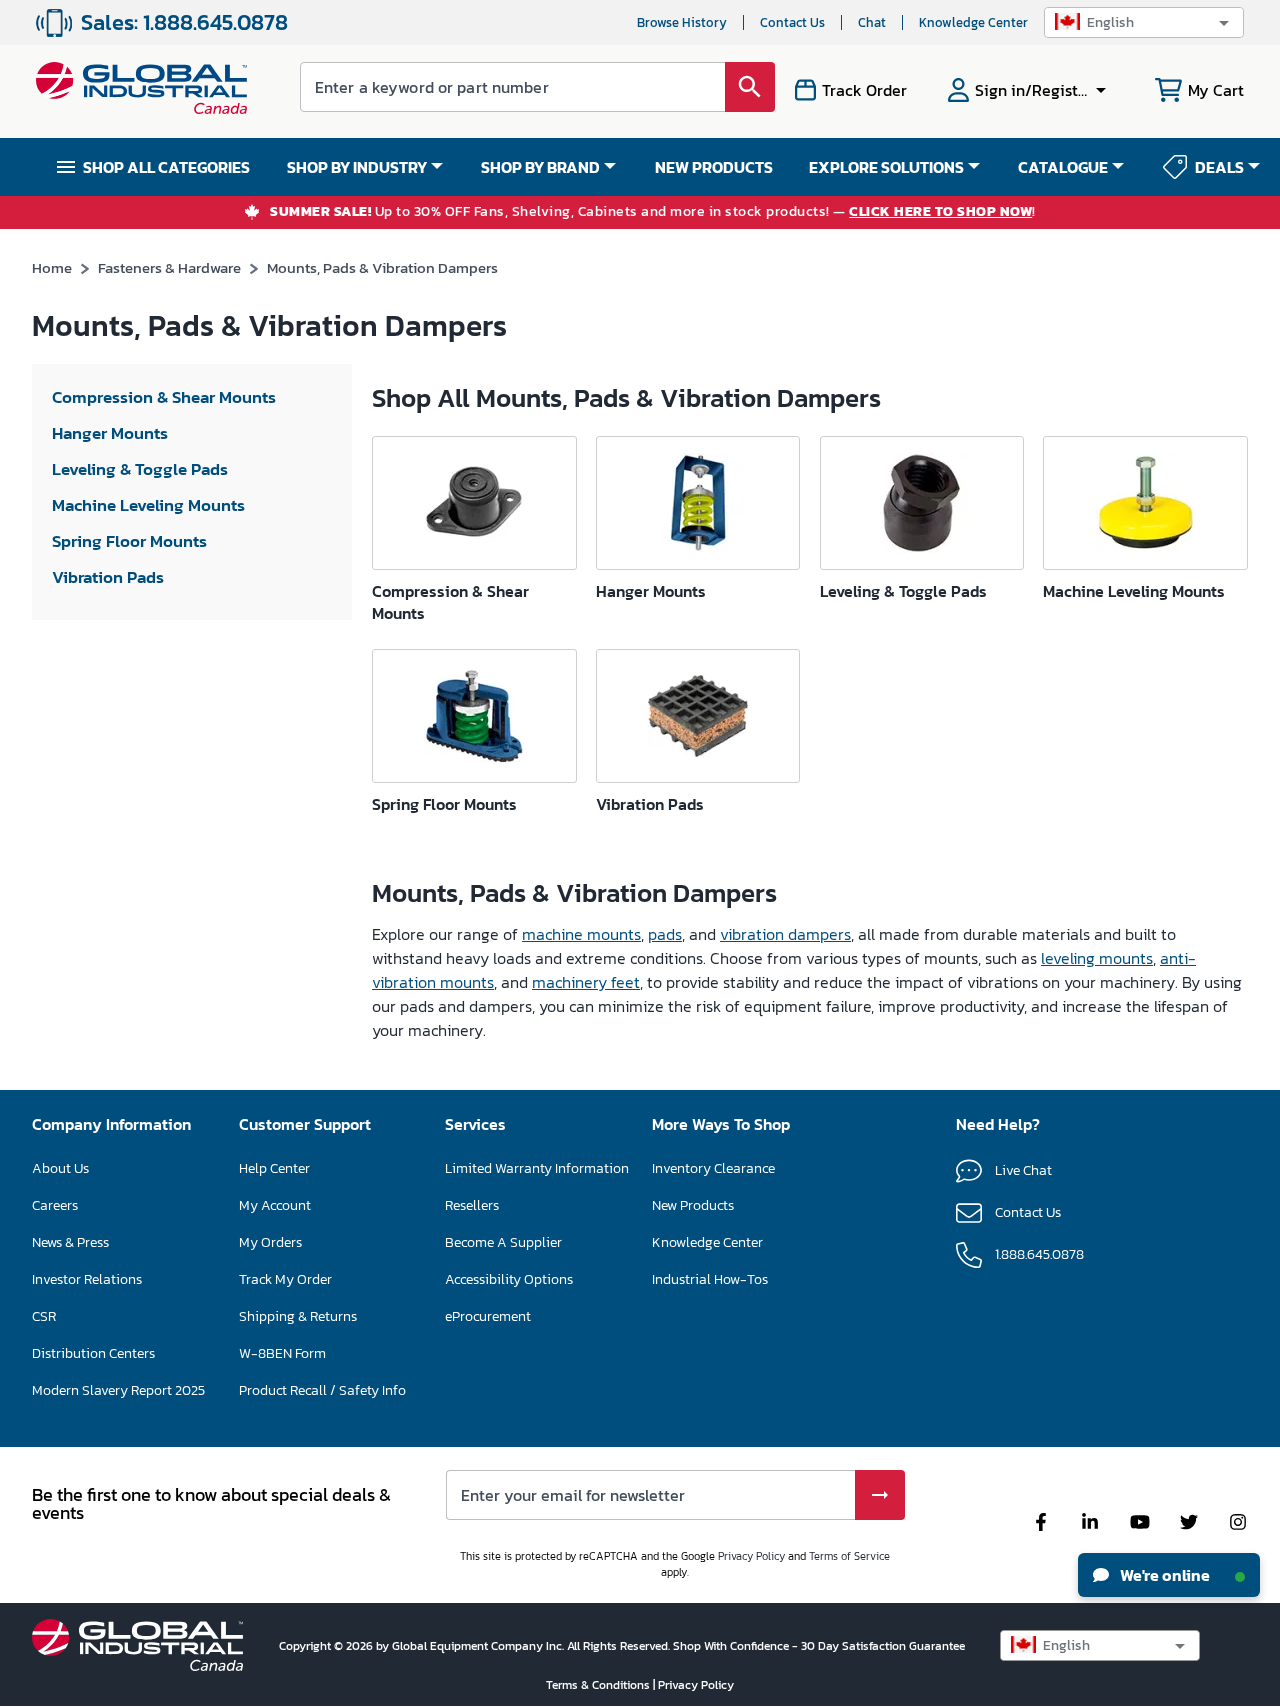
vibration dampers (785, 934)
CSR (44, 1316)
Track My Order (285, 1279)
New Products (693, 1205)
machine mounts (581, 934)
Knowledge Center (973, 22)
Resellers (472, 1205)
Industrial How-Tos (710, 1279)
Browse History (682, 22)
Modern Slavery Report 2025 (118, 1390)
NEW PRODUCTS (714, 167)
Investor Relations (87, 1279)
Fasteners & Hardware (169, 267)
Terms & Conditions (599, 1685)
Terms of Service (849, 1556)
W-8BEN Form (282, 1353)
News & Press (70, 1242)
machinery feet (586, 982)
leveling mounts (1097, 958)
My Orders (270, 1242)
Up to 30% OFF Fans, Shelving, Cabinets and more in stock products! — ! (653, 212)
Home (52, 267)
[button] (1144, 22)
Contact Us (792, 22)
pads (665, 934)
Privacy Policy (751, 1556)
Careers (55, 1205)
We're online (1163, 1575)
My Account (275, 1205)
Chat (872, 22)
